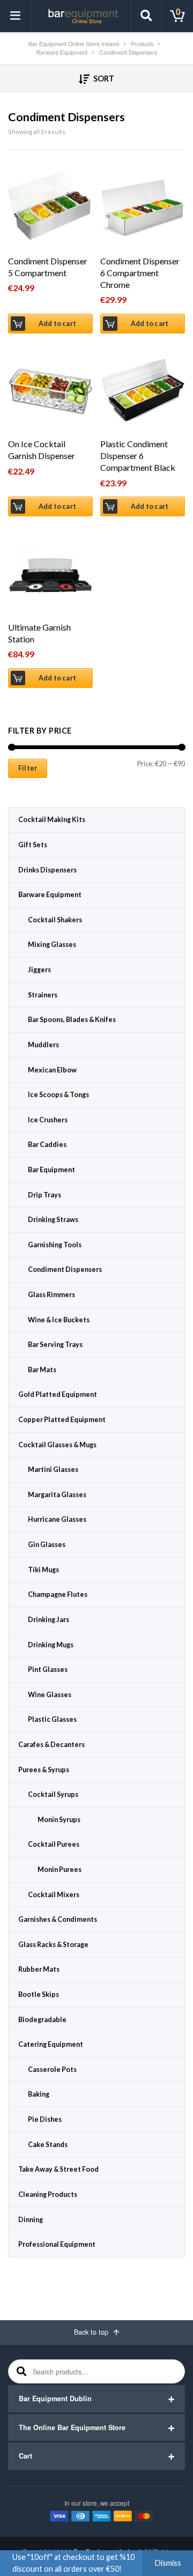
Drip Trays (44, 1195)
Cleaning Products (48, 2194)
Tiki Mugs (43, 1570)
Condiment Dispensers (65, 1270)
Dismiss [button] (168, 2563)
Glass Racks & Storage (53, 1945)
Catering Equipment (51, 2044)
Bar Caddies (47, 1145)
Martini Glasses (53, 1470)
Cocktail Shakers (55, 920)
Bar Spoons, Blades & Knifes (72, 1020)
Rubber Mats (39, 1969)
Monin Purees (60, 1870)
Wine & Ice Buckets (59, 1320)
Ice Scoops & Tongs (58, 1095)
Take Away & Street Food (58, 2169)
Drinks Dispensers (47, 870)
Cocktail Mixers (54, 1895)
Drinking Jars (49, 1620)
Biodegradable (42, 2020)
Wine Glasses (50, 1695)
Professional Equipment (57, 2244)
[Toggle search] (146, 16)
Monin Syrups (59, 1820)
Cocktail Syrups (53, 1794)
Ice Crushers (48, 1120)
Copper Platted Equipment (62, 1420)
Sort (103, 79)
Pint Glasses (48, 1670)
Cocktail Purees (54, 1844)
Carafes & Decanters (51, 1745)
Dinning (31, 2220)
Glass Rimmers (51, 1295)
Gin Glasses (47, 1545)
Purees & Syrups (44, 1770)
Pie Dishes (45, 2119)
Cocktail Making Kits (52, 820)
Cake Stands (48, 2145)
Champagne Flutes (58, 1594)
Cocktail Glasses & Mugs (57, 1445)
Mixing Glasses (52, 945)
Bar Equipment (51, 1170)
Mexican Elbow (52, 1070)
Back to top (92, 2332)
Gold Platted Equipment (58, 1394)
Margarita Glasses (57, 1495)
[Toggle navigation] (16, 16)
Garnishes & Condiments (58, 1919)
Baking (39, 2094)
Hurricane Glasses (57, 1519)
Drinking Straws (53, 1220)
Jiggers (39, 970)
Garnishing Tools (55, 1245)
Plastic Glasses (52, 1719)
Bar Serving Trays (55, 1345)
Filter (28, 768)
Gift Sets (33, 845)
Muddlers (43, 1045)
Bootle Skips (39, 1994)
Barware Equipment (50, 895)
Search (20, 2371)
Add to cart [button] (57, 324)
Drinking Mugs (51, 1645)
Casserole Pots (52, 2070)
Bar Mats (42, 1370)
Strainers (43, 995)
